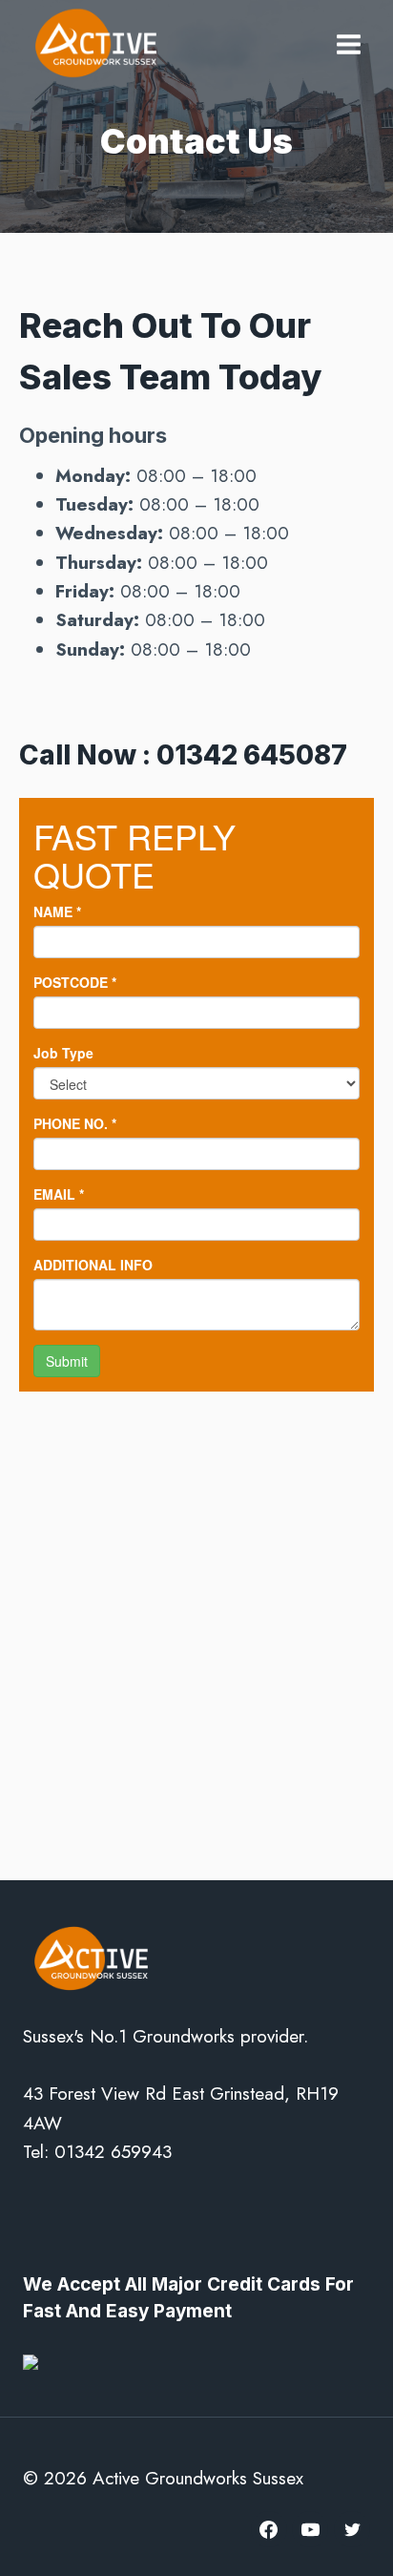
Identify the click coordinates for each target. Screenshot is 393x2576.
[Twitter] (352, 2529)
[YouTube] (310, 2529)
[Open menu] (348, 41)
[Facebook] (269, 2529)
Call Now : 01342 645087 (183, 755)
